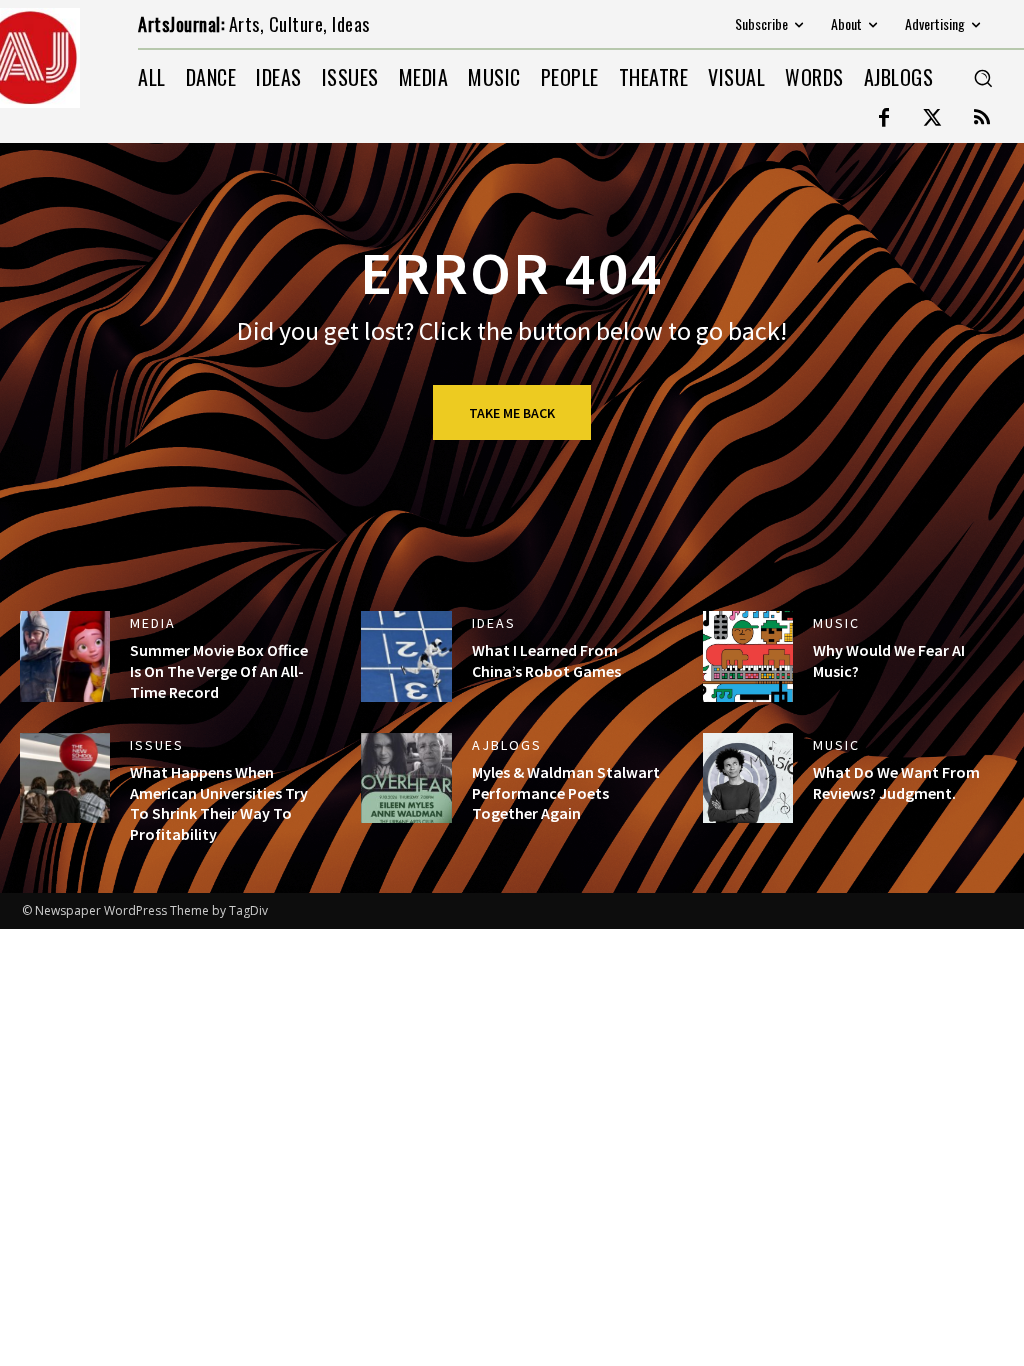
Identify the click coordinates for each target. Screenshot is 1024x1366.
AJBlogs (507, 745)
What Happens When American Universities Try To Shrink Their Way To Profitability (219, 803)
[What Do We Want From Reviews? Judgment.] (748, 778)
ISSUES (157, 745)
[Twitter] (933, 119)
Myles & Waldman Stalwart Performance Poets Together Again (566, 793)
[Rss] (982, 119)
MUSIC (836, 623)
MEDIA (153, 623)
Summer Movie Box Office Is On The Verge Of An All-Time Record (219, 671)
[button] (983, 78)
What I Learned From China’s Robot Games (546, 660)
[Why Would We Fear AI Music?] (748, 656)
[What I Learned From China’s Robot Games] (406, 656)
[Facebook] (884, 119)
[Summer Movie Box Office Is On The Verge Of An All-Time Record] (65, 656)
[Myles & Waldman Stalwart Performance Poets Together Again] (406, 778)
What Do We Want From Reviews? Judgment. (896, 782)
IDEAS (494, 623)
